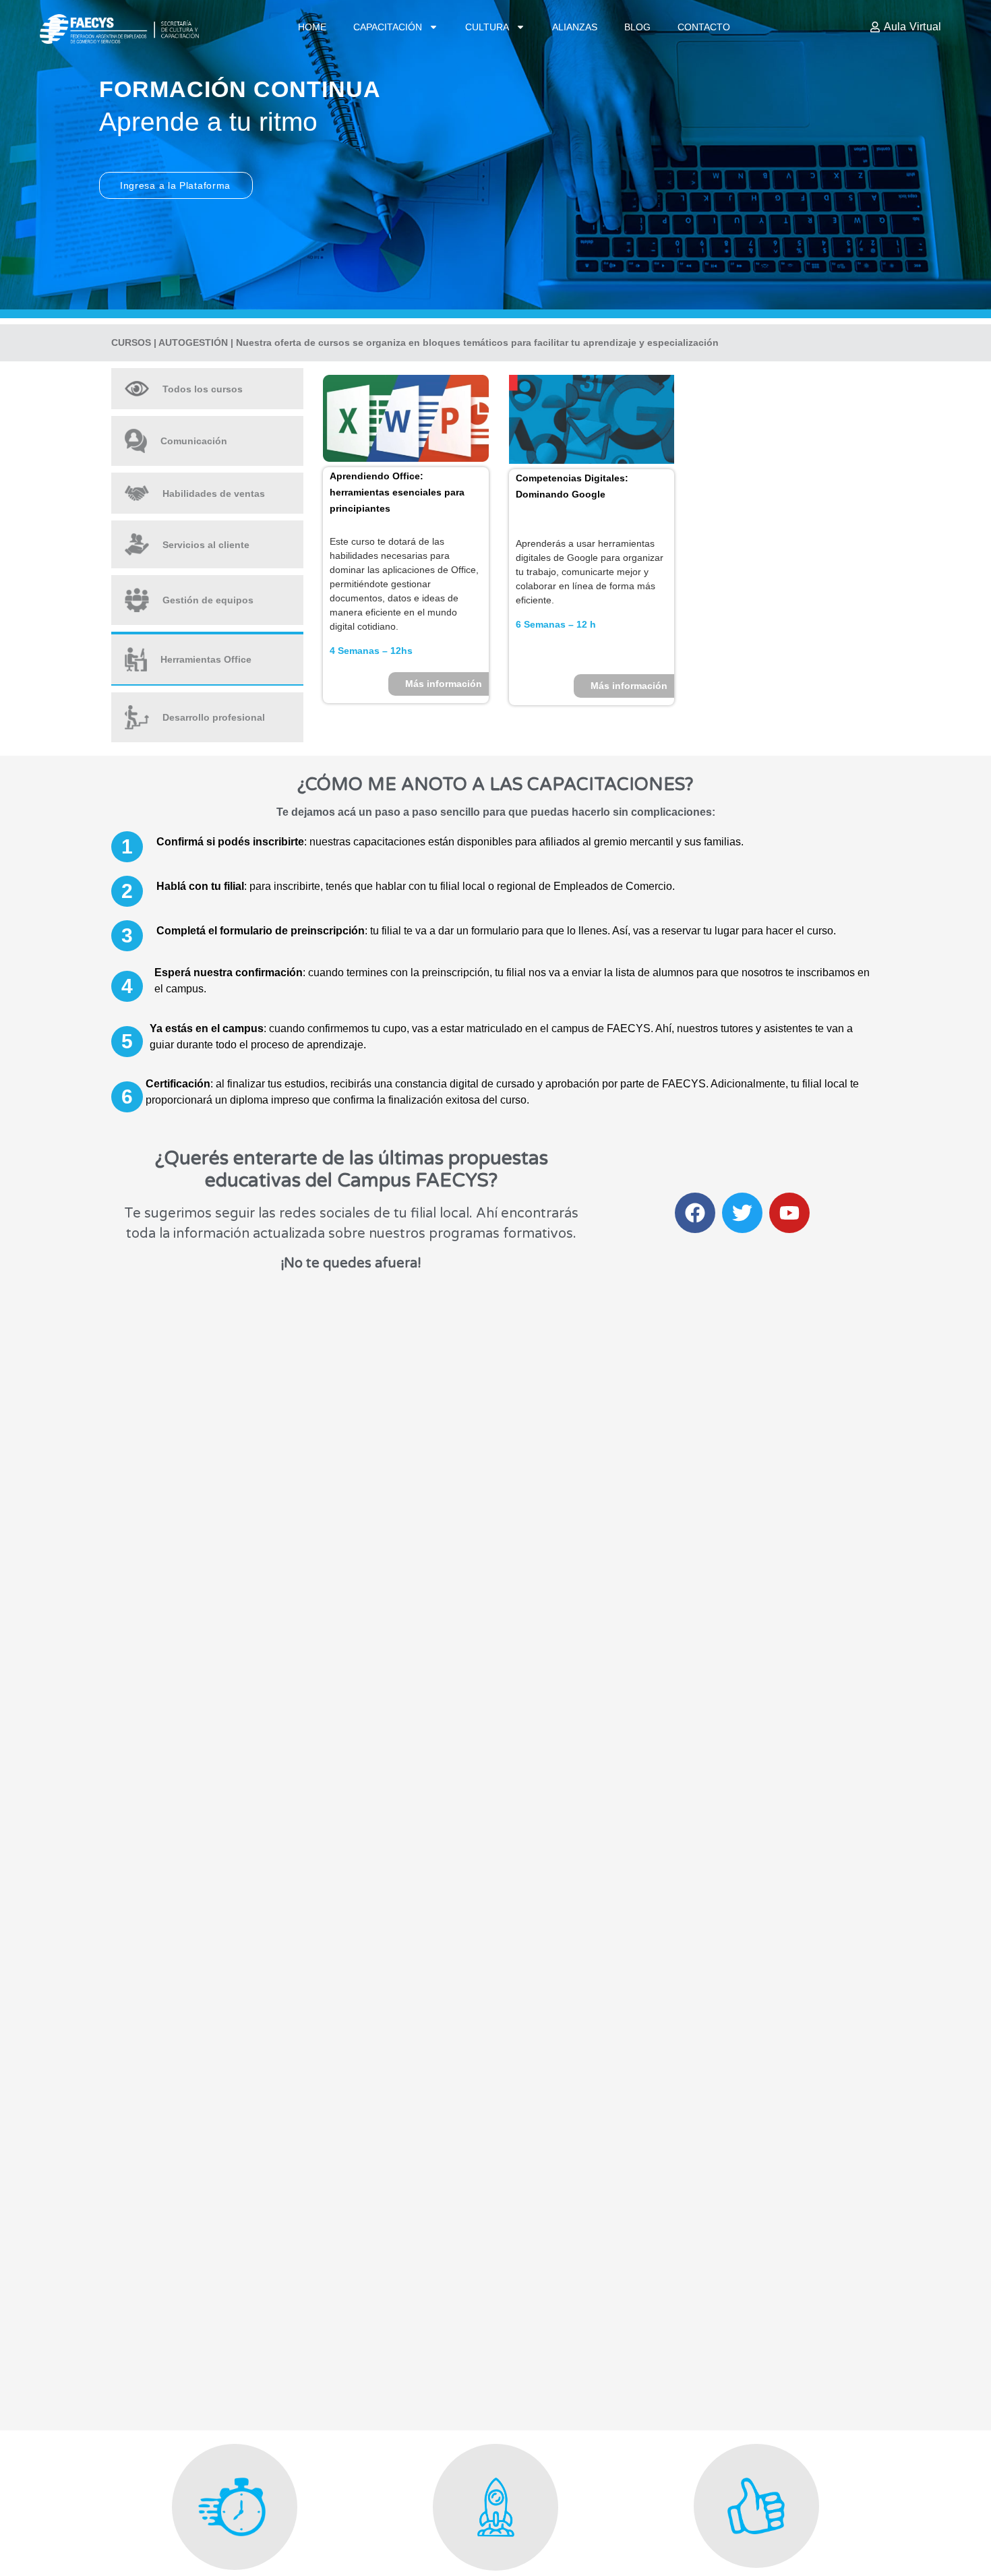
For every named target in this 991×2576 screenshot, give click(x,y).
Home (312, 27)
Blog (637, 27)
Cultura (487, 27)
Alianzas (575, 27)
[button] (127, 847)
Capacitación (388, 27)
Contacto (704, 27)
